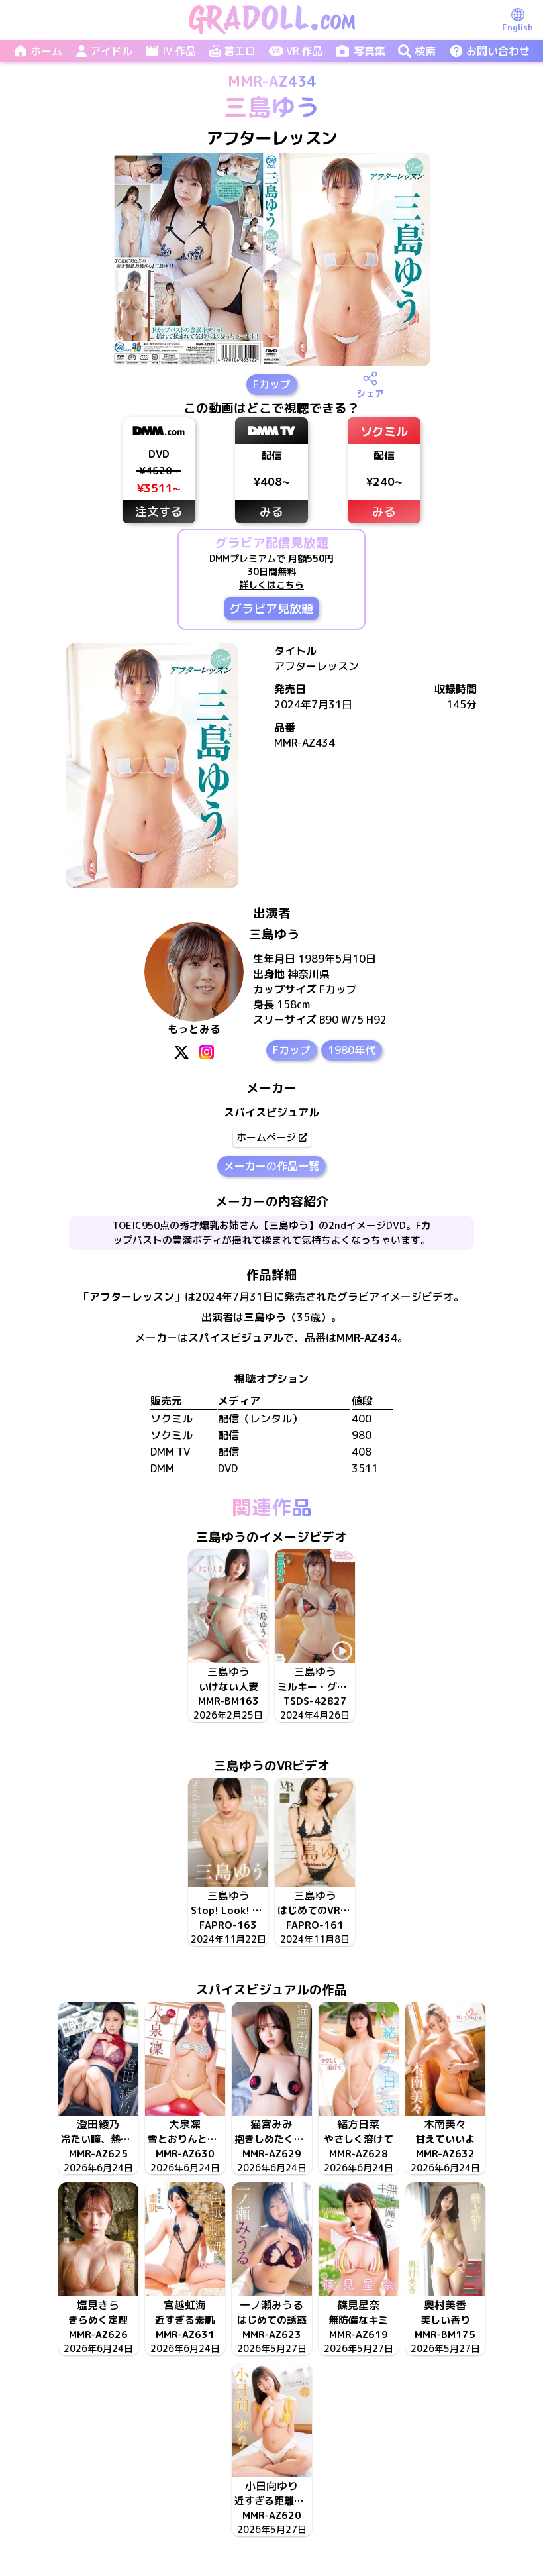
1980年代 (352, 1050)
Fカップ (272, 384)
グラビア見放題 (271, 609)
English (518, 27)
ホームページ (266, 1137)
